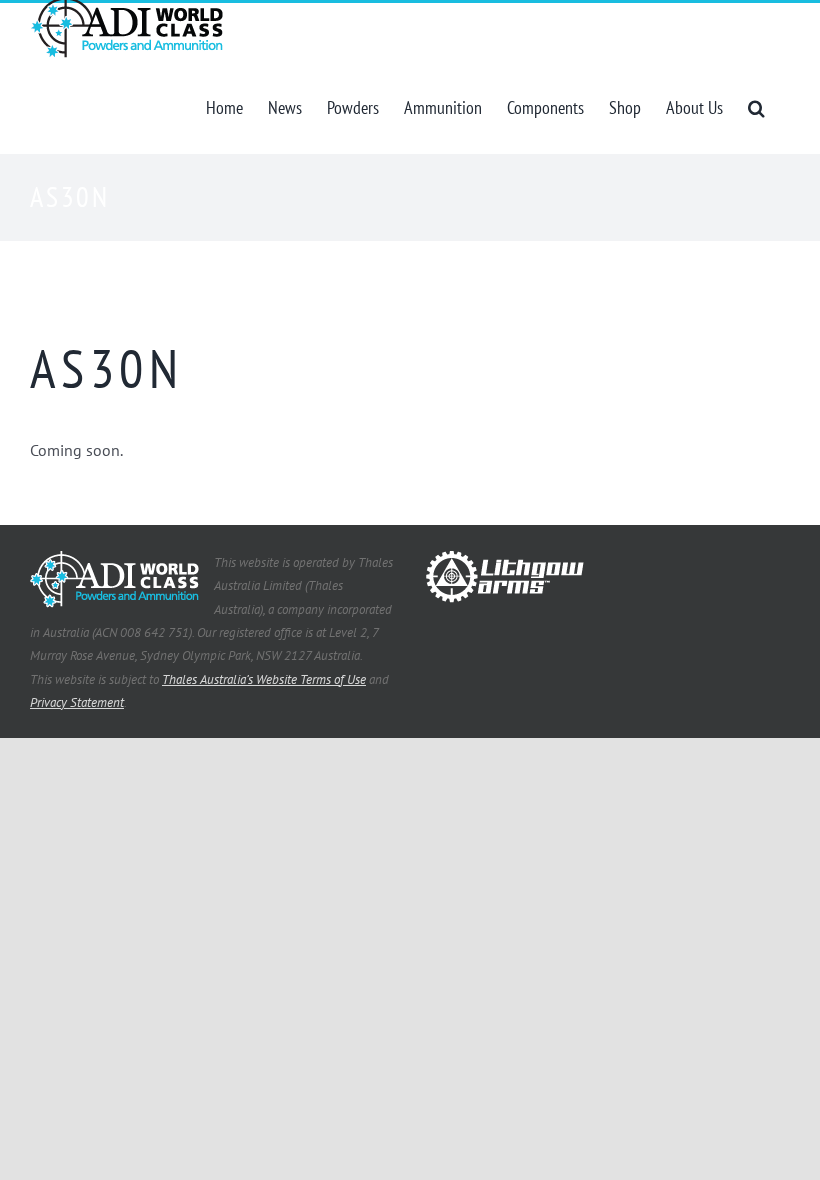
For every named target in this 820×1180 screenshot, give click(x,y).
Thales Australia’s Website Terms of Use (264, 679)
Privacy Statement (77, 702)
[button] (756, 106)
